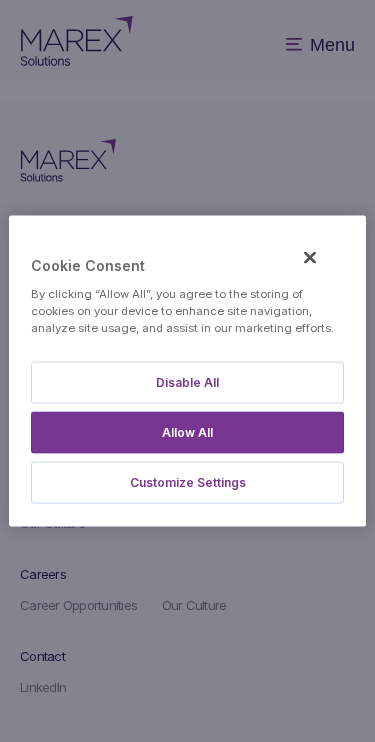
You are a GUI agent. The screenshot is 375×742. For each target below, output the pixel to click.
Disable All (187, 381)
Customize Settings (188, 481)
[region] (187, 371)
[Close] (310, 258)
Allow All (187, 431)
